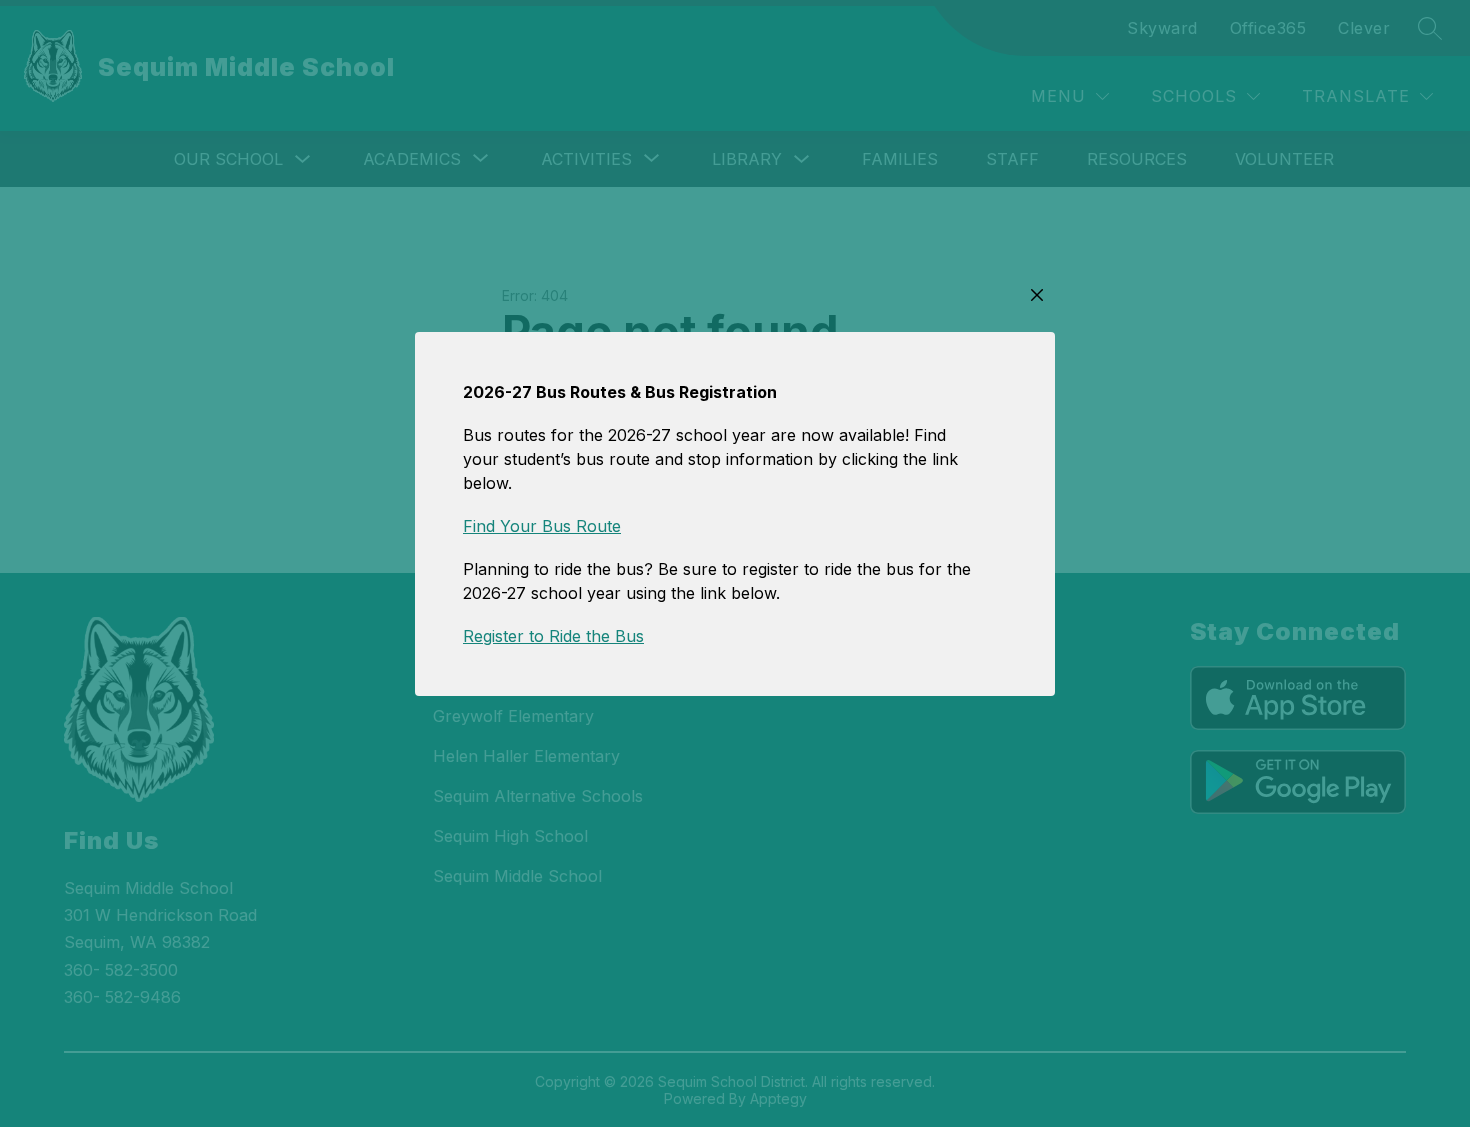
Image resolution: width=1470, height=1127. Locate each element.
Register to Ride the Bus (553, 636)
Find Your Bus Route (542, 526)
